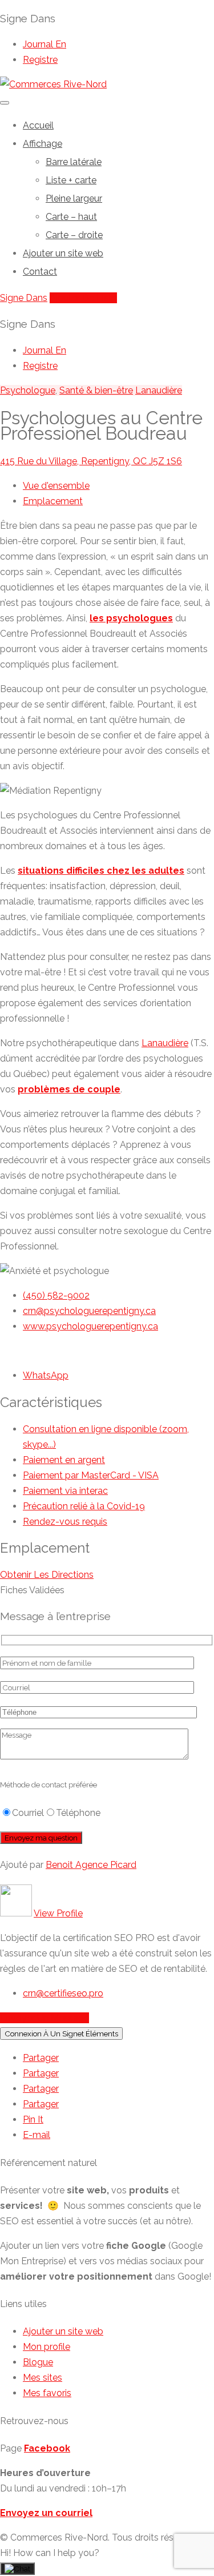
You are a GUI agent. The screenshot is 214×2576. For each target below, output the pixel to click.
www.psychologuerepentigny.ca (90, 1326)
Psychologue (28, 390)
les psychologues (131, 618)
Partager (41, 2058)
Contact (40, 272)
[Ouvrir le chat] (17, 2569)
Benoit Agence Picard (91, 1865)
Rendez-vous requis (65, 1522)
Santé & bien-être (96, 390)
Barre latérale (74, 162)
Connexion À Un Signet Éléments (61, 2034)
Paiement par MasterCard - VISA (91, 1475)
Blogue (38, 2362)
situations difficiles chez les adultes (101, 871)
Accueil (38, 125)
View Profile (58, 1913)
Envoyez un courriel (46, 2513)
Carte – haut (71, 217)
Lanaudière (159, 390)
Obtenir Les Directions (47, 1575)
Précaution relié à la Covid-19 (84, 1506)
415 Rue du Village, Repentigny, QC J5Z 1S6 (91, 461)
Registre (40, 60)
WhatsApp (46, 1375)
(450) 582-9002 (56, 1295)
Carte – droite (74, 235)
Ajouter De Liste (83, 298)
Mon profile (47, 2347)
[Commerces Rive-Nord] (53, 84)
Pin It (33, 2119)
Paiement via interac (65, 1491)
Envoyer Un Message (45, 2018)
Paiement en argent (64, 1460)
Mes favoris (47, 2393)
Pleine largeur (74, 198)
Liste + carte (71, 180)
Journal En (45, 44)
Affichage (43, 144)
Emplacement (53, 501)
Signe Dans (24, 298)
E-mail (37, 2135)
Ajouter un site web (63, 253)
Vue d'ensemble (56, 486)
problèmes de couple (69, 1089)
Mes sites (43, 2378)
